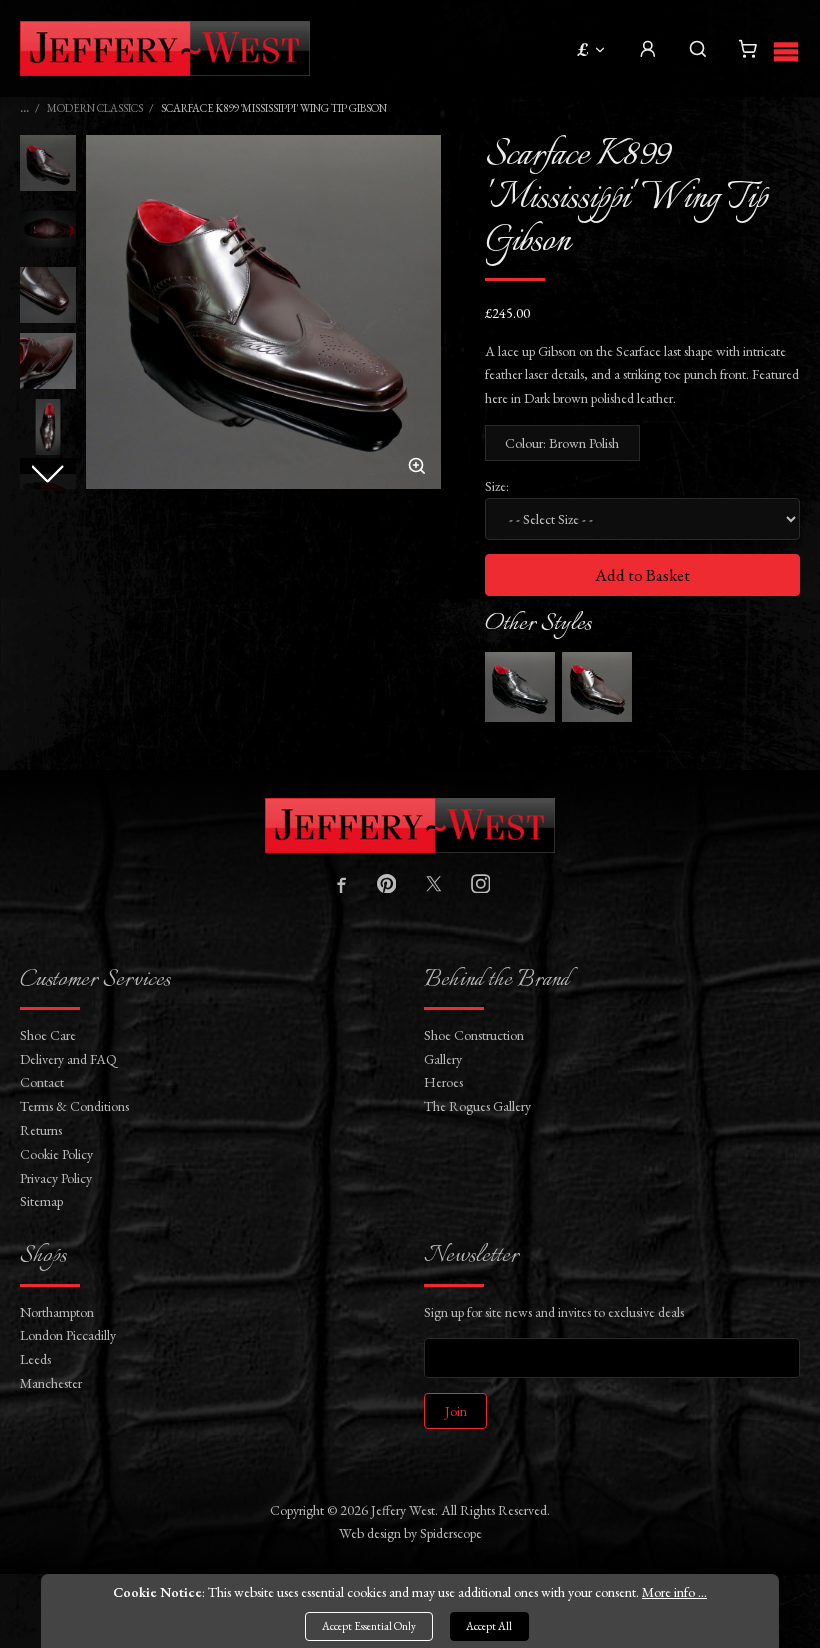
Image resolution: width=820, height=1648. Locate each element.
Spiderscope (451, 1533)
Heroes (443, 1082)
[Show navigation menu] (786, 48)
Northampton (57, 1312)
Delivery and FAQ (68, 1059)
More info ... (674, 1592)
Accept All (489, 1626)
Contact (42, 1082)
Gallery (443, 1059)
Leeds (35, 1359)
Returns (41, 1130)
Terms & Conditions (74, 1106)
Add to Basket (642, 575)
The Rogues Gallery (477, 1106)
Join (456, 1411)
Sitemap (41, 1201)
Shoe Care (48, 1035)
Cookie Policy (56, 1154)
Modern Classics (95, 108)
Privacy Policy (56, 1178)
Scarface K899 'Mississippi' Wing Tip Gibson (274, 108)
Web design (370, 1533)
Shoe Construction (474, 1035)
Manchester (51, 1383)
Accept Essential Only (369, 1626)
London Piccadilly (68, 1335)
